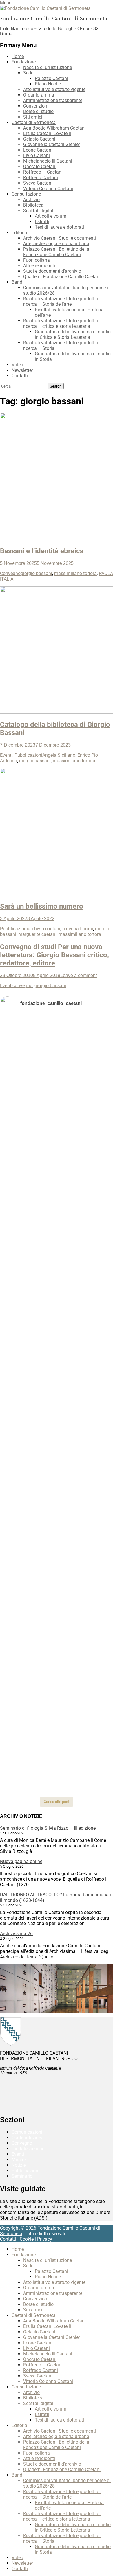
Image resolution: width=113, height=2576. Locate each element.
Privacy (45, 2239)
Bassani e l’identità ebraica (42, 551)
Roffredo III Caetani (43, 172)
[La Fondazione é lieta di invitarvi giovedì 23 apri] (57, 1194)
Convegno (10, 573)
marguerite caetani (37, 934)
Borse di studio (38, 111)
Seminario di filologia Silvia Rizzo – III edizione (48, 1828)
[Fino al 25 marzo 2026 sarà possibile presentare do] (57, 1547)
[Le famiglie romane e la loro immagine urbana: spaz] (57, 1223)
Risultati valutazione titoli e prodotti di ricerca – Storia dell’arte (62, 301)
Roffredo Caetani (41, 178)
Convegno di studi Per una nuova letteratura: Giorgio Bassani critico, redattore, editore (54, 955)
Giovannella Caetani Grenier (52, 144)
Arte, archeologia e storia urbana (56, 244)
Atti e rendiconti (39, 266)
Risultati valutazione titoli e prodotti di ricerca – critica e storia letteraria (62, 323)
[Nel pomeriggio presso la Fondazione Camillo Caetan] (57, 1163)
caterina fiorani (78, 929)
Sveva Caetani (38, 183)
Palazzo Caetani (51, 78)
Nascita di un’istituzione (48, 67)
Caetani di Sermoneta (34, 122)
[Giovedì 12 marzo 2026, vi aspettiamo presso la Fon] (57, 1389)
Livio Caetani (37, 155)
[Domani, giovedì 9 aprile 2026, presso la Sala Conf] (57, 1311)
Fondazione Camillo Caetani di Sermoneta (54, 19)
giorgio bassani (36, 573)
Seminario (22, 2176)
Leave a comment (79, 975)
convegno (22, 986)
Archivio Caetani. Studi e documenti (60, 238)
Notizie (19, 2165)
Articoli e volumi (51, 216)
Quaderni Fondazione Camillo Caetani (62, 277)
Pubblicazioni (28, 755)
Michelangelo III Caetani (48, 161)
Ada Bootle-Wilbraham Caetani (54, 128)
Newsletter (22, 370)
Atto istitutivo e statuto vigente (54, 89)
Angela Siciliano (59, 755)
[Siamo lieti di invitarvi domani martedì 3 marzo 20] (57, 1501)
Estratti (42, 222)
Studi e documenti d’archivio (52, 271)
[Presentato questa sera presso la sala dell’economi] (57, 1778)
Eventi (6, 755)
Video (17, 365)
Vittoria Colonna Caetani (48, 189)
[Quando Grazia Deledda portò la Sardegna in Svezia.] (57, 1462)
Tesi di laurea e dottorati (59, 227)
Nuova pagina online (21, 1861)
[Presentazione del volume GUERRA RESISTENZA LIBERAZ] (57, 1117)
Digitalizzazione (28, 2149)
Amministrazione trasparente (53, 100)
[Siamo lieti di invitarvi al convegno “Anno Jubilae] (57, 1730)
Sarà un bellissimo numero (42, 906)
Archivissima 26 (16, 1934)
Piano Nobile (48, 84)
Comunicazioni (27, 2132)
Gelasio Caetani (39, 139)
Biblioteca (33, 205)
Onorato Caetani (40, 167)
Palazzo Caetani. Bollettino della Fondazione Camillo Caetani (56, 252)
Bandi (18, 282)
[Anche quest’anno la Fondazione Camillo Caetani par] (57, 1045)
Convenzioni (36, 106)
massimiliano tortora (75, 573)
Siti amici (33, 117)
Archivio (31, 200)
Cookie (27, 2239)
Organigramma (39, 95)
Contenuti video (28, 2138)
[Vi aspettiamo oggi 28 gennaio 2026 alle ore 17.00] (57, 1674)
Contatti (20, 376)
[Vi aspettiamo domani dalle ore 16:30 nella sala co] (57, 1584)
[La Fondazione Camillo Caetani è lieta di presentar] (57, 1263)
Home (18, 56)
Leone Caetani (38, 150)
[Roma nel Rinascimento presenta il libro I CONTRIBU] (57, 1091)
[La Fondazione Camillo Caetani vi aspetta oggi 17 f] (57, 1626)
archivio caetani (44, 929)
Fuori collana (37, 260)
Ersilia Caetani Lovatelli (47, 133)
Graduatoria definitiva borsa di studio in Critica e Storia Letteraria (73, 334)
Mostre (19, 2160)
